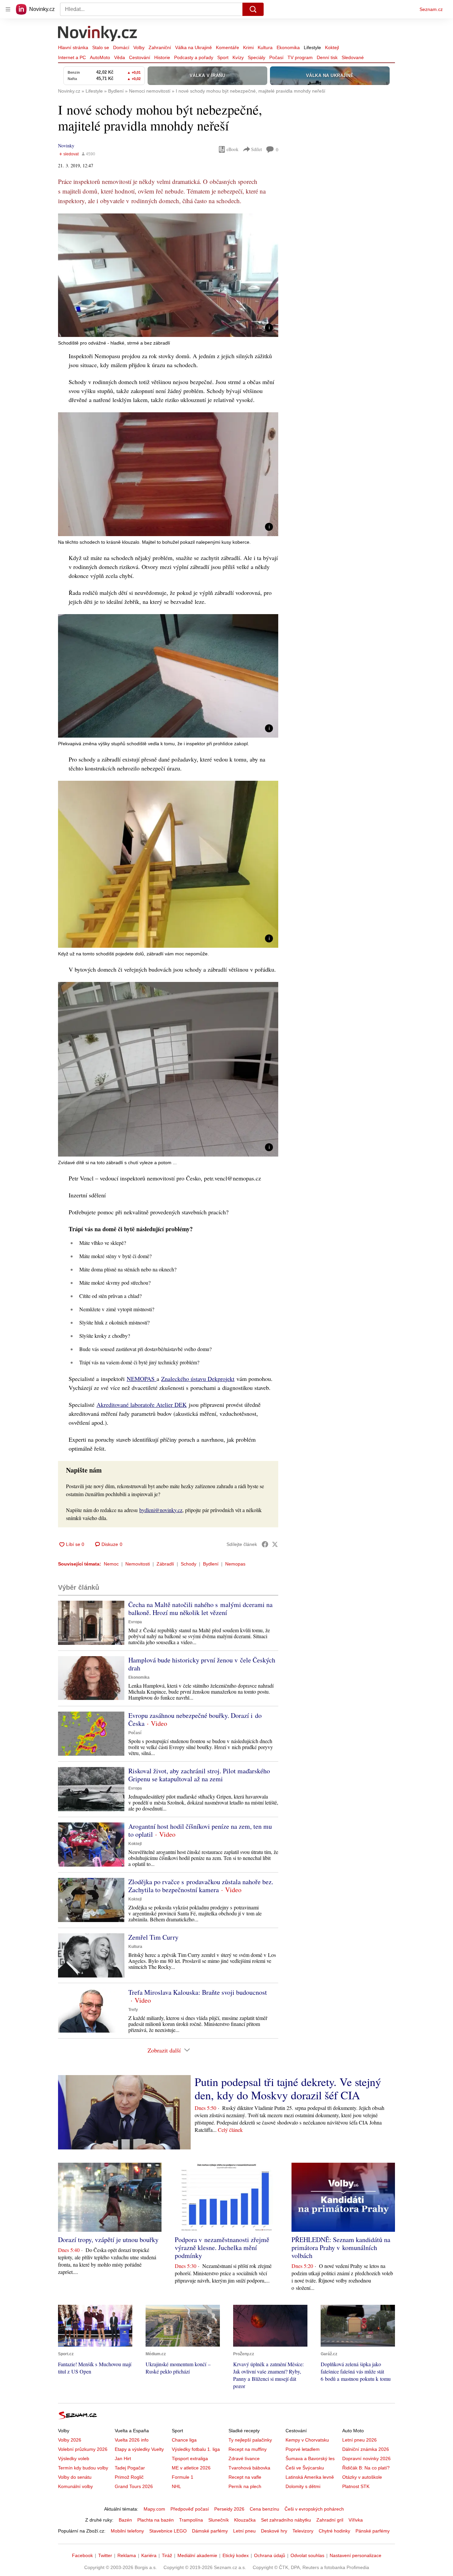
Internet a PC (72, 57)
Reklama (127, 2555)
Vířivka (356, 2520)
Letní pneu (244, 2531)
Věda (120, 57)
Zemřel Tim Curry (153, 1937)
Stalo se (101, 47)
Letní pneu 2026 (359, 2440)
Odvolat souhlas (307, 2555)
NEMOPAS (142, 1379)
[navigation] (8, 9)
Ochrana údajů (270, 2555)
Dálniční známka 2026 (366, 2449)
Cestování (140, 57)
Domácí (121, 47)
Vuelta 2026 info (132, 2440)
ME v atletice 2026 (191, 2468)
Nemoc (111, 1564)
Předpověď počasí (190, 2509)
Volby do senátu (75, 2477)
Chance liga (184, 2440)
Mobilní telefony (127, 2531)
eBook (232, 149)
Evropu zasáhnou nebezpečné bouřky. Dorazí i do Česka (195, 1719)
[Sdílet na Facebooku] (265, 1544)
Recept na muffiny (248, 2449)
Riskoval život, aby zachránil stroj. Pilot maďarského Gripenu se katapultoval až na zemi (199, 1775)
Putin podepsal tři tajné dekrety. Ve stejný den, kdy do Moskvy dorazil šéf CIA (288, 2088)
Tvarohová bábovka (249, 2468)
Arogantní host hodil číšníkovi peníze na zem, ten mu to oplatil (200, 1830)
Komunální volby (75, 2486)
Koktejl (332, 47)
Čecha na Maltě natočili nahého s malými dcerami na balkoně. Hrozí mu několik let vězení (200, 1609)
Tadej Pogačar (130, 2468)
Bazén (125, 2520)
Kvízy (238, 57)
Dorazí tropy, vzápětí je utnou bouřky (108, 2240)
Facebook (82, 2555)
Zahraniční (160, 47)
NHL (176, 2486)
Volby (139, 47)
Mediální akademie (197, 2555)
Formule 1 (183, 2477)
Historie (162, 57)
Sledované (353, 57)
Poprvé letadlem (303, 2449)
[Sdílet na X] (275, 1544)
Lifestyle (312, 47)
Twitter (105, 2555)
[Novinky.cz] (98, 34)
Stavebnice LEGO (168, 2531)
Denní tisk (327, 57)
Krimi (248, 47)
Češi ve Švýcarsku (305, 2468)
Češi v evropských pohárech (314, 2509)
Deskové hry (274, 2531)
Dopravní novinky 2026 (366, 2458)
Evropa (135, 1622)
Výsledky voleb (74, 2458)
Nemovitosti (138, 1564)
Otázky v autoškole (362, 2477)
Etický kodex (236, 2555)
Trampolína (191, 2520)
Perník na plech (245, 2486)
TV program (300, 57)
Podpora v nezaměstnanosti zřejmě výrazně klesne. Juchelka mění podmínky (222, 2248)
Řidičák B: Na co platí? (366, 2468)
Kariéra (149, 2555)
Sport (223, 57)
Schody (189, 1564)
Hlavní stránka (73, 47)
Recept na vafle (245, 2477)
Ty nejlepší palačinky (250, 2440)
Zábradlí (165, 1564)
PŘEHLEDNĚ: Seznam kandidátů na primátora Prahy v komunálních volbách (341, 2248)
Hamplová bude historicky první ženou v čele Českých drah (202, 1664)
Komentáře (227, 47)
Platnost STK (356, 2486)
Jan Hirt (123, 2458)
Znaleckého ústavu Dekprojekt (198, 1379)
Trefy (133, 2010)
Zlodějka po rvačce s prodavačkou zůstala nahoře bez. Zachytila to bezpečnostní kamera (201, 1886)
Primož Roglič (129, 2477)
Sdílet (257, 149)
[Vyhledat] (253, 9)
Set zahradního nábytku (286, 2520)
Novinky (66, 146)
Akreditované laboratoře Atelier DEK (142, 1405)
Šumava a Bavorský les (310, 2458)
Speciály (257, 57)
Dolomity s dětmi (303, 2486)
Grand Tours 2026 (134, 2486)
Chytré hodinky (334, 2531)
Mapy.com (154, 2509)
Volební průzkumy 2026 (83, 2449)
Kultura (265, 47)
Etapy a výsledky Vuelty (139, 2449)
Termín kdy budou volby (83, 2468)
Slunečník (219, 2520)
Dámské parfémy (210, 2531)
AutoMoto (100, 57)
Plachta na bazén (156, 2520)
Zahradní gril (330, 2520)
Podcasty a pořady (194, 57)
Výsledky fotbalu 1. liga (196, 2449)
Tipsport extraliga (190, 2458)
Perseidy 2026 (229, 2509)
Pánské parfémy (373, 2531)
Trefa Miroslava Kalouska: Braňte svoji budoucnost (198, 1992)
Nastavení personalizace (356, 2555)
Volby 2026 (70, 2440)
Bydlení (211, 1564)
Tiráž (167, 2555)
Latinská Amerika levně (310, 2477)
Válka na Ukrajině (194, 47)
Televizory (303, 2531)
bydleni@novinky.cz (161, 1510)
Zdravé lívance (244, 2458)
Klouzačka (245, 2520)
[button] (168, 275)
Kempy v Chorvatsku (307, 2440)
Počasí (276, 57)
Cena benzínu (264, 2509)
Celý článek (230, 2130)
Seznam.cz (431, 9)
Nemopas (235, 1564)
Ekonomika (288, 47)
